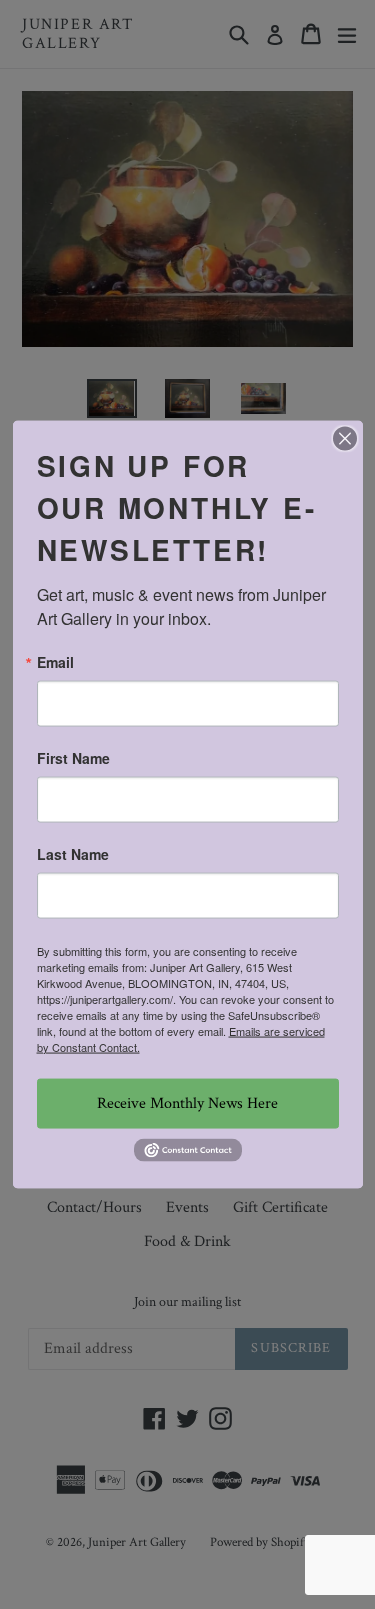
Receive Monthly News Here (187, 1102)
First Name (73, 757)
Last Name (73, 853)
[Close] (345, 438)
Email (55, 661)
